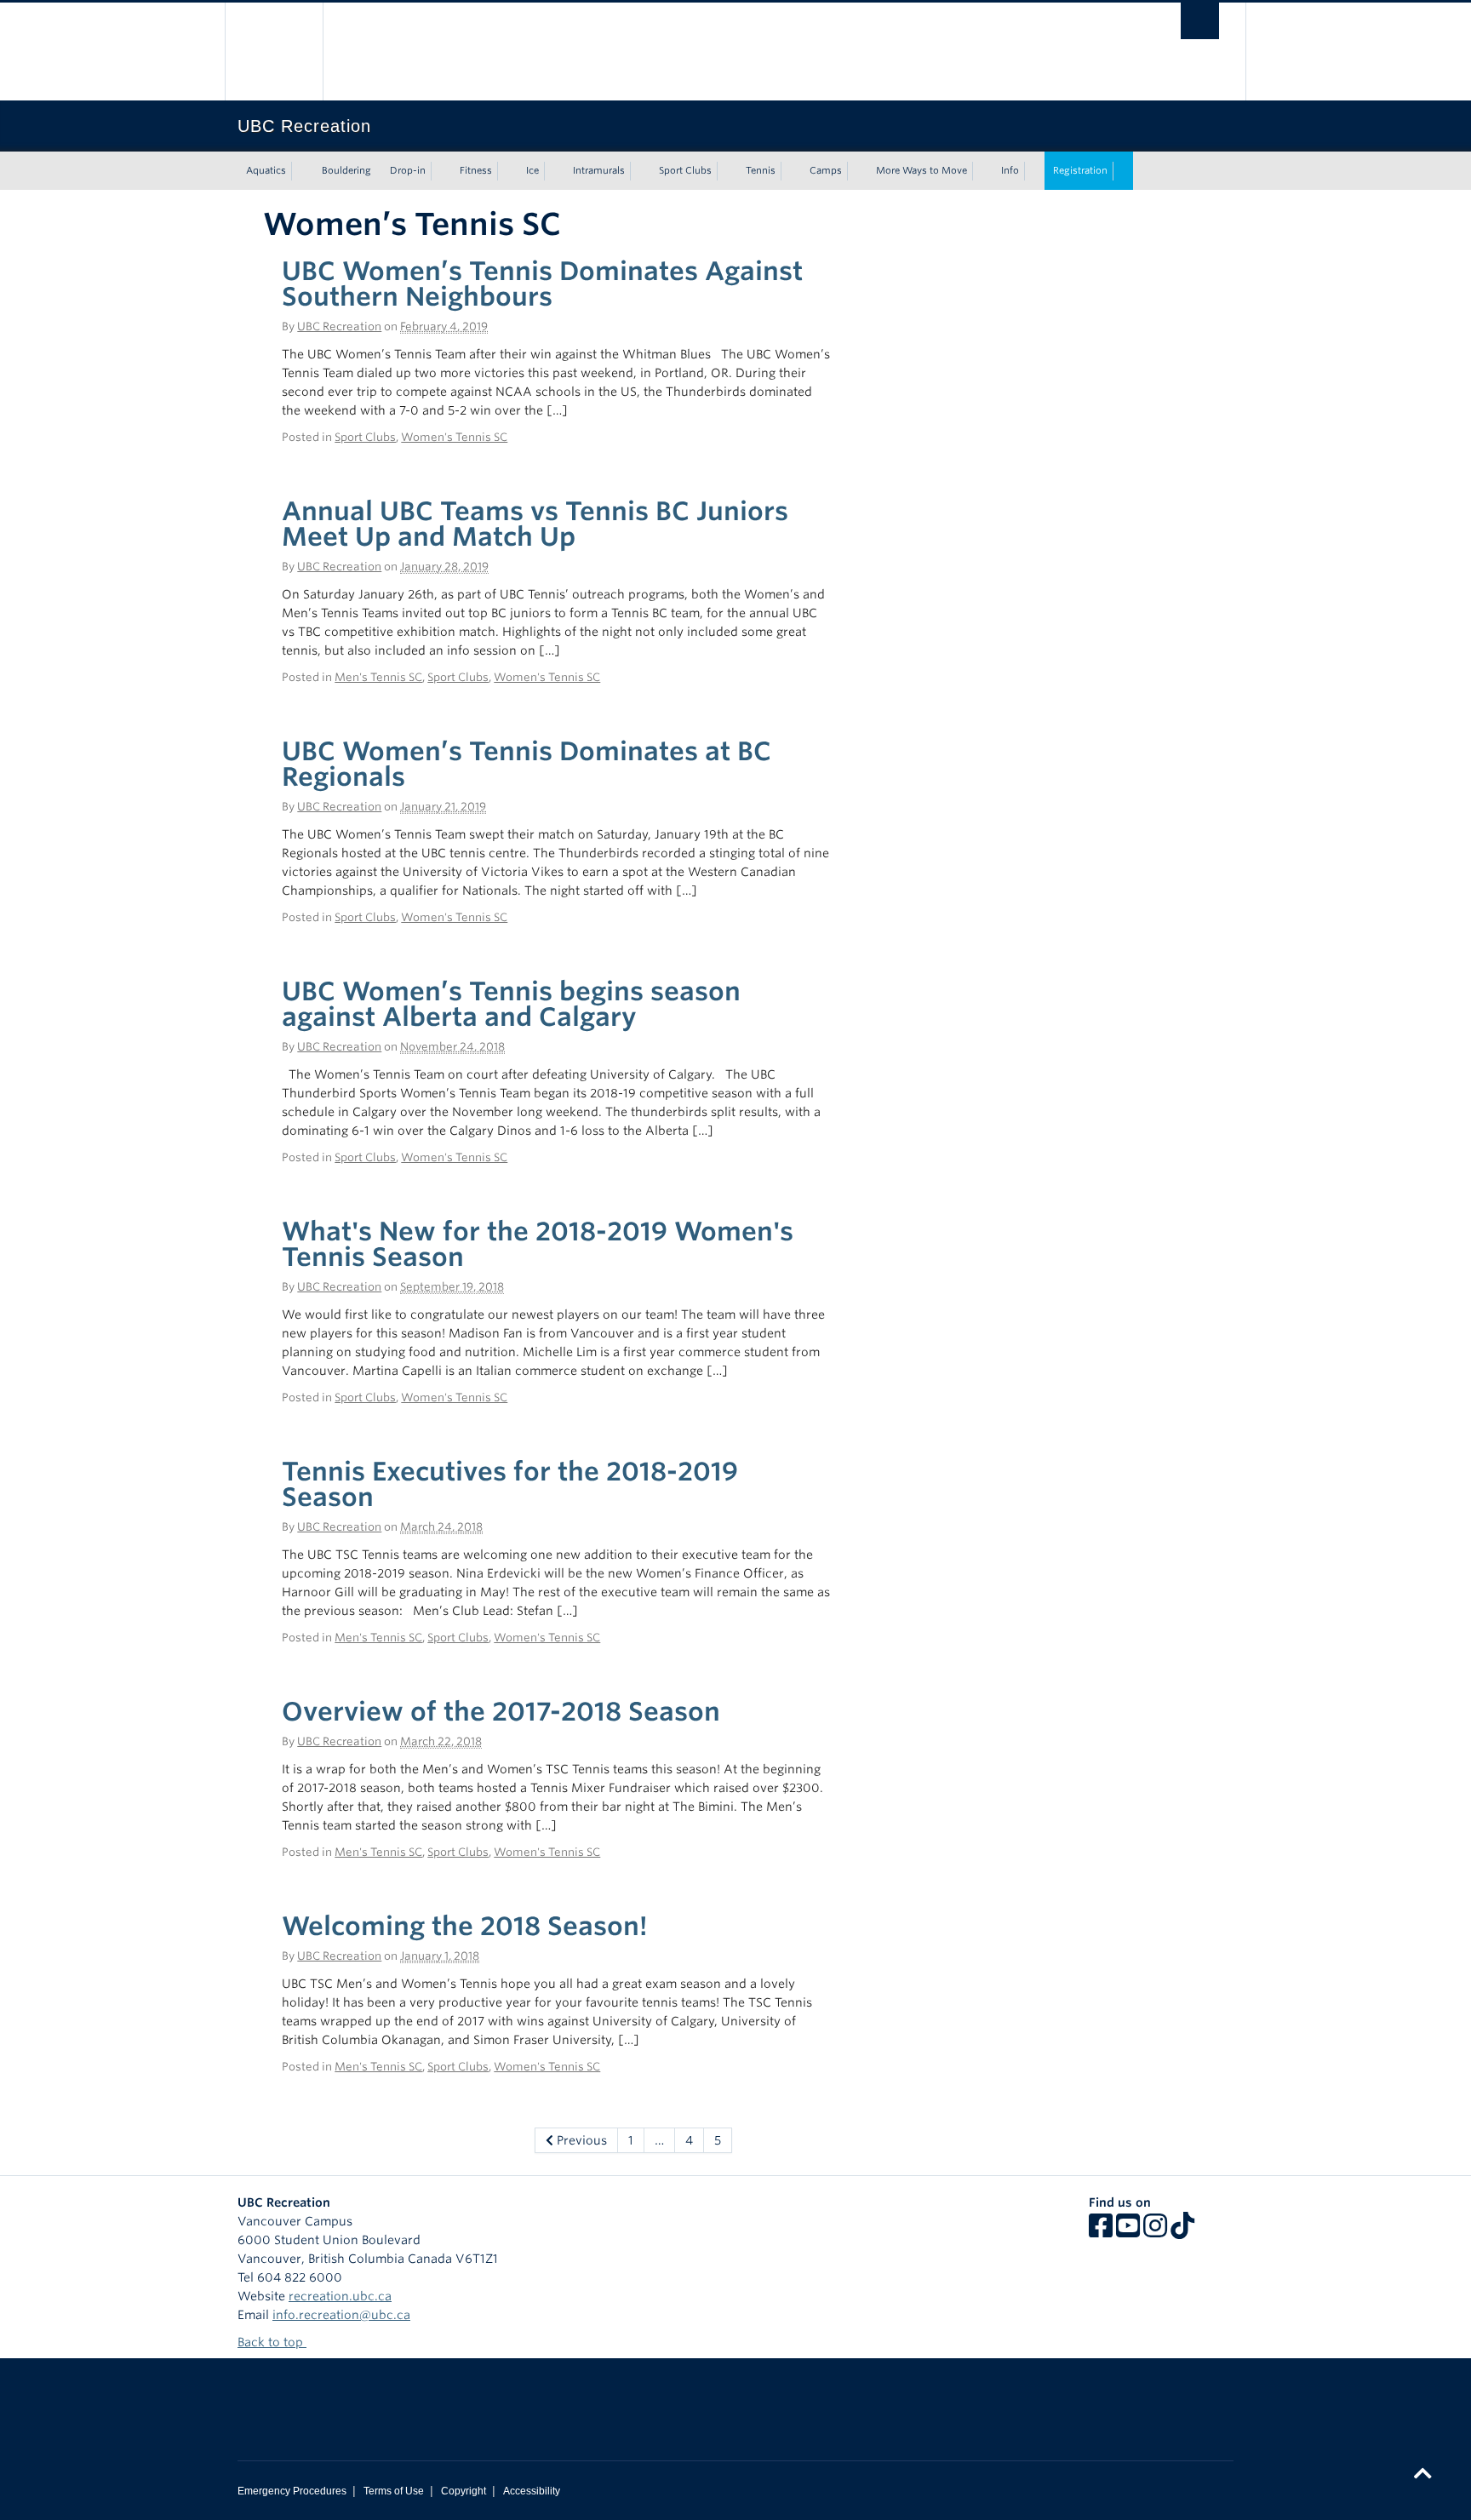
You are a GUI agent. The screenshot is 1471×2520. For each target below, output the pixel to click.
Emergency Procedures (292, 2491)
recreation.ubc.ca (340, 2296)
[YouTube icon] (1128, 2231)
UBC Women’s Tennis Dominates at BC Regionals (527, 764)
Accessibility (532, 2491)
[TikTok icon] (1182, 2231)
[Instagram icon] (1155, 2231)
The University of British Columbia (274, 52)
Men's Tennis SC (378, 677)
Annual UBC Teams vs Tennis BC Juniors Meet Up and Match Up (535, 524)
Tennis (761, 170)
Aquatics (266, 170)
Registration (1080, 170)
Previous (580, 2140)
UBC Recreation (339, 326)
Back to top (272, 2342)
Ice (532, 170)
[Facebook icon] (1101, 2231)
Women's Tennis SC (454, 437)
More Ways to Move (922, 170)
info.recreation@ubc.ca (341, 2315)
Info (1010, 170)
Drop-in (408, 170)
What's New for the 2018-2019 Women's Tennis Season (538, 1244)
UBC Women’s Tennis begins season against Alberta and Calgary (511, 1004)
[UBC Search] (1200, 21)
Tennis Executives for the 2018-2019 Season (510, 1484)
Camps (826, 170)
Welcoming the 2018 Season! (465, 1926)
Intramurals (599, 170)
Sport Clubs (685, 170)
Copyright (464, 2491)
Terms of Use (394, 2491)
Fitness (476, 170)
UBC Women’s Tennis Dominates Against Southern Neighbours (542, 283)
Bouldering (346, 170)
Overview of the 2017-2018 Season (501, 1711)
